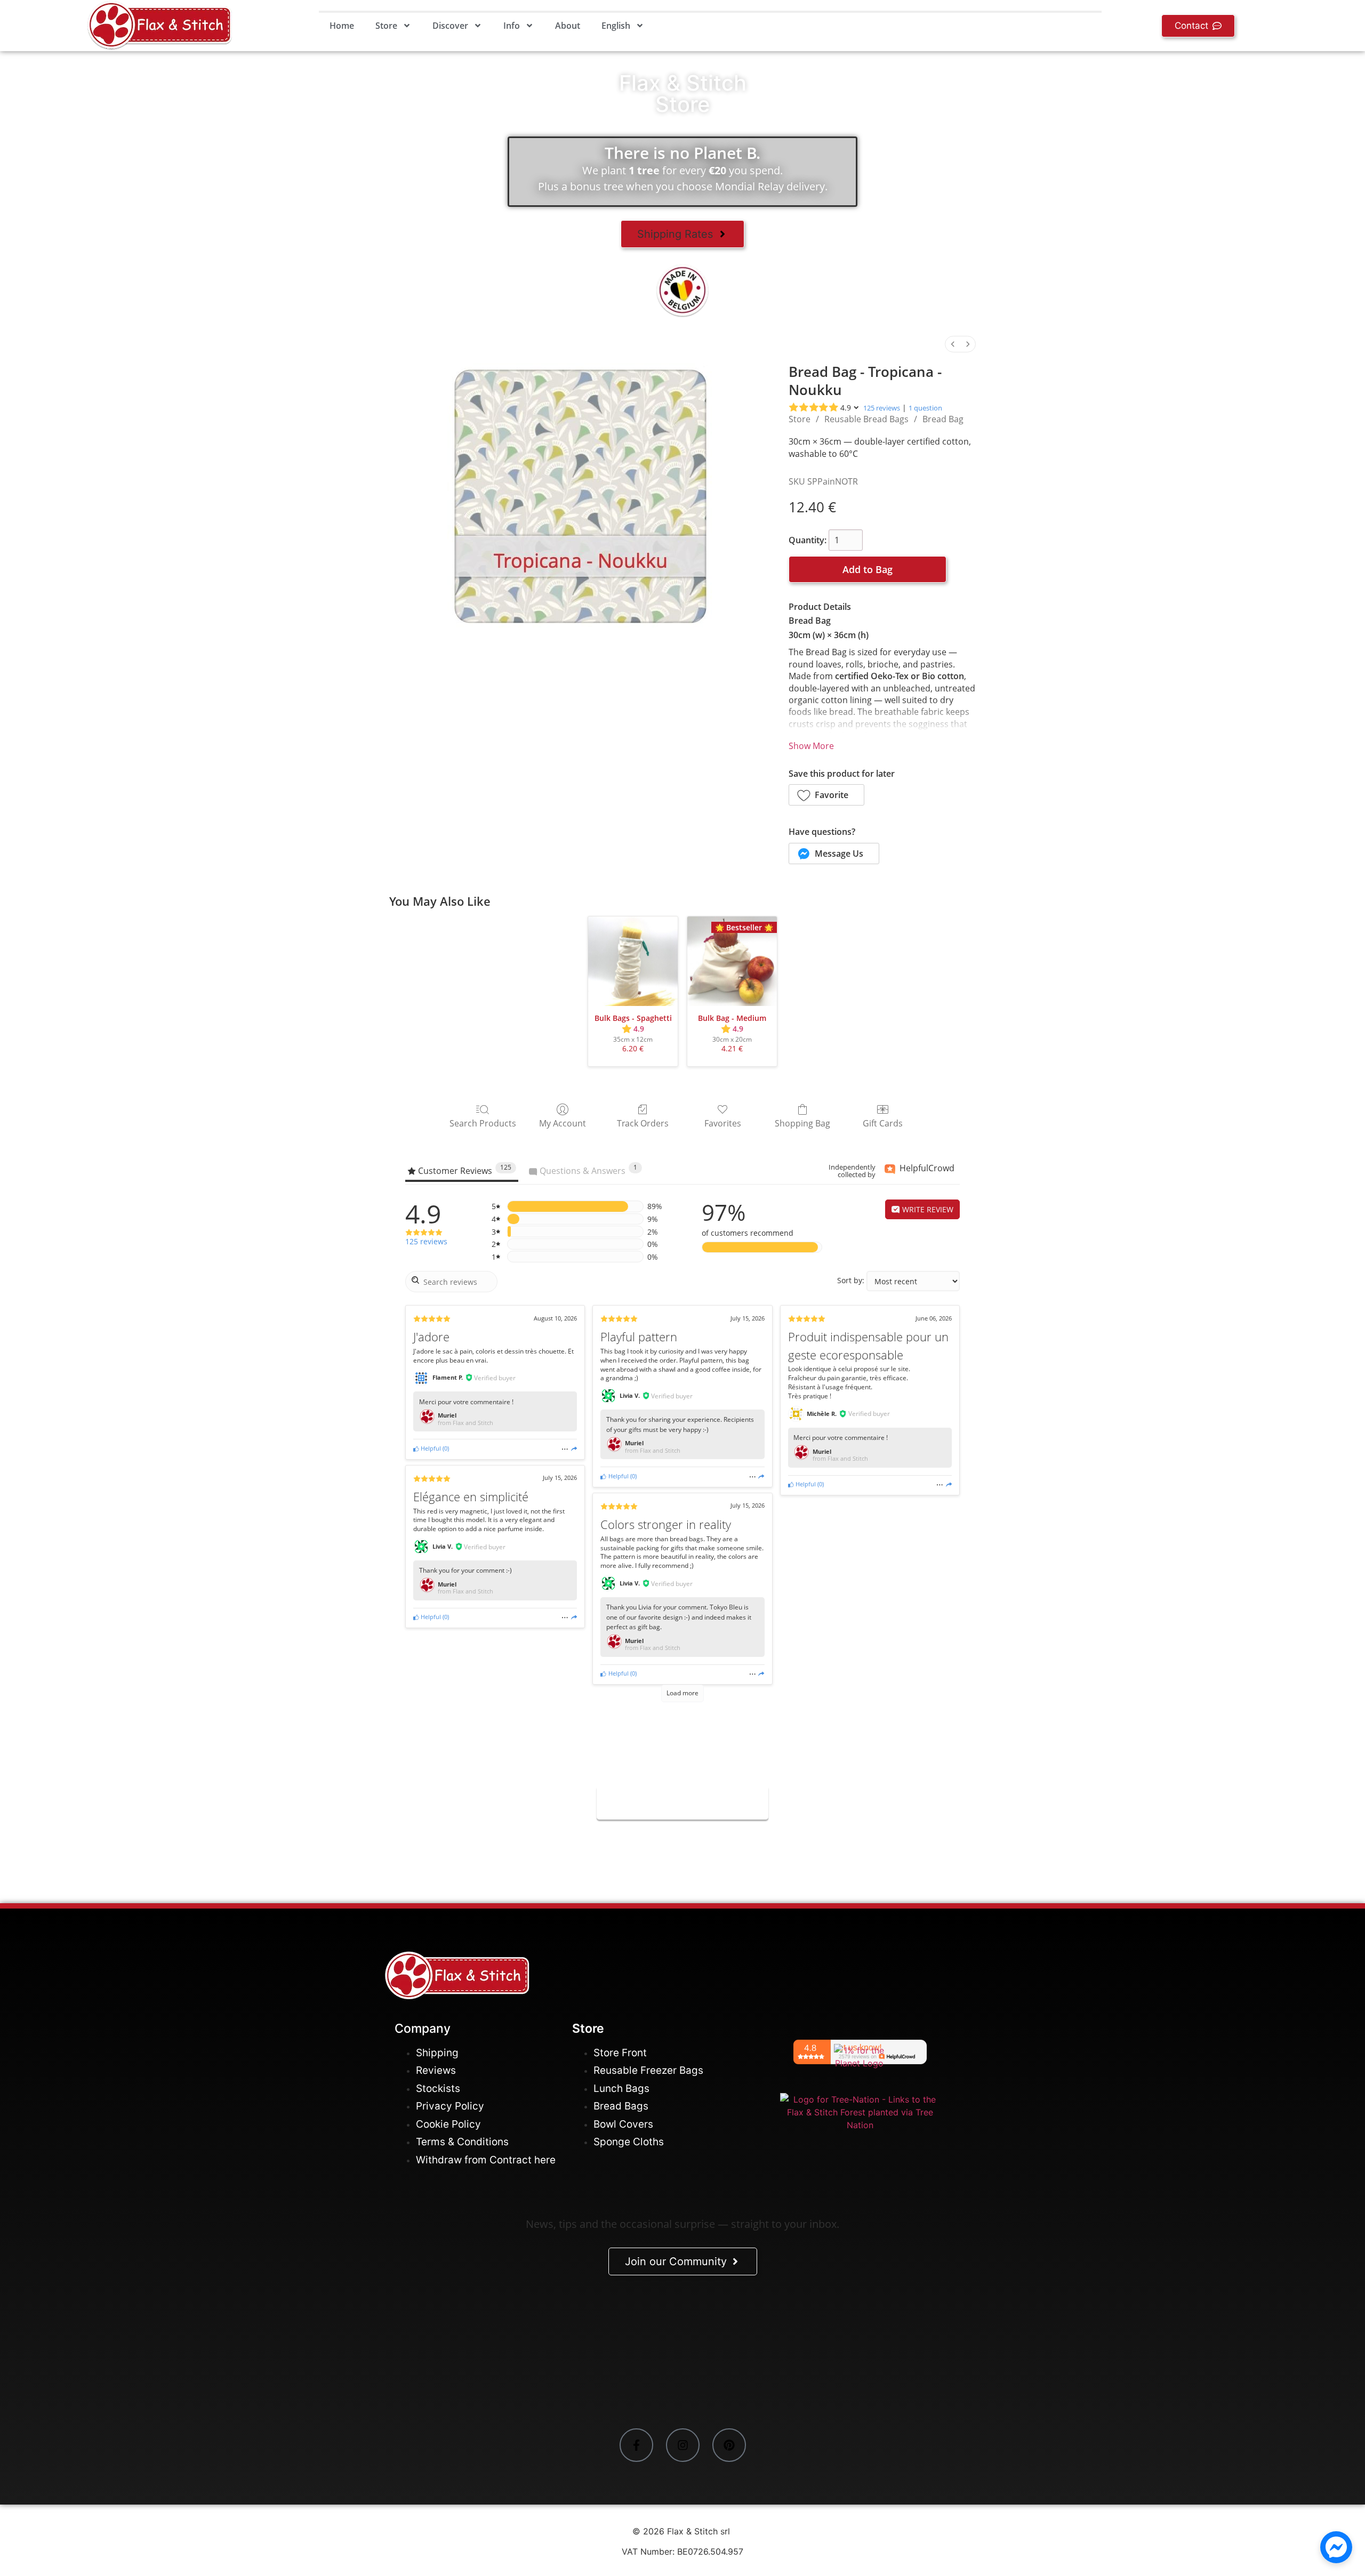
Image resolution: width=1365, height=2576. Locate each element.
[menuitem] (953, 344)
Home (342, 26)
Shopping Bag (802, 1123)
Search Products (483, 1123)
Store (386, 26)
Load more (682, 1693)
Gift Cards (883, 1123)
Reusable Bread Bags (866, 419)
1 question (925, 408)
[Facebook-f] (636, 2445)
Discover (450, 26)
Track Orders (643, 1123)
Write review (927, 1209)
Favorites (723, 1123)
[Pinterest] (729, 2445)
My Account (563, 1123)
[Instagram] (683, 2445)
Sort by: (851, 1281)
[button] (826, 795)
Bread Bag (943, 419)
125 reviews (882, 408)
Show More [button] (811, 746)
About (568, 26)
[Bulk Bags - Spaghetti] (633, 961)
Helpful (430, 1448)
